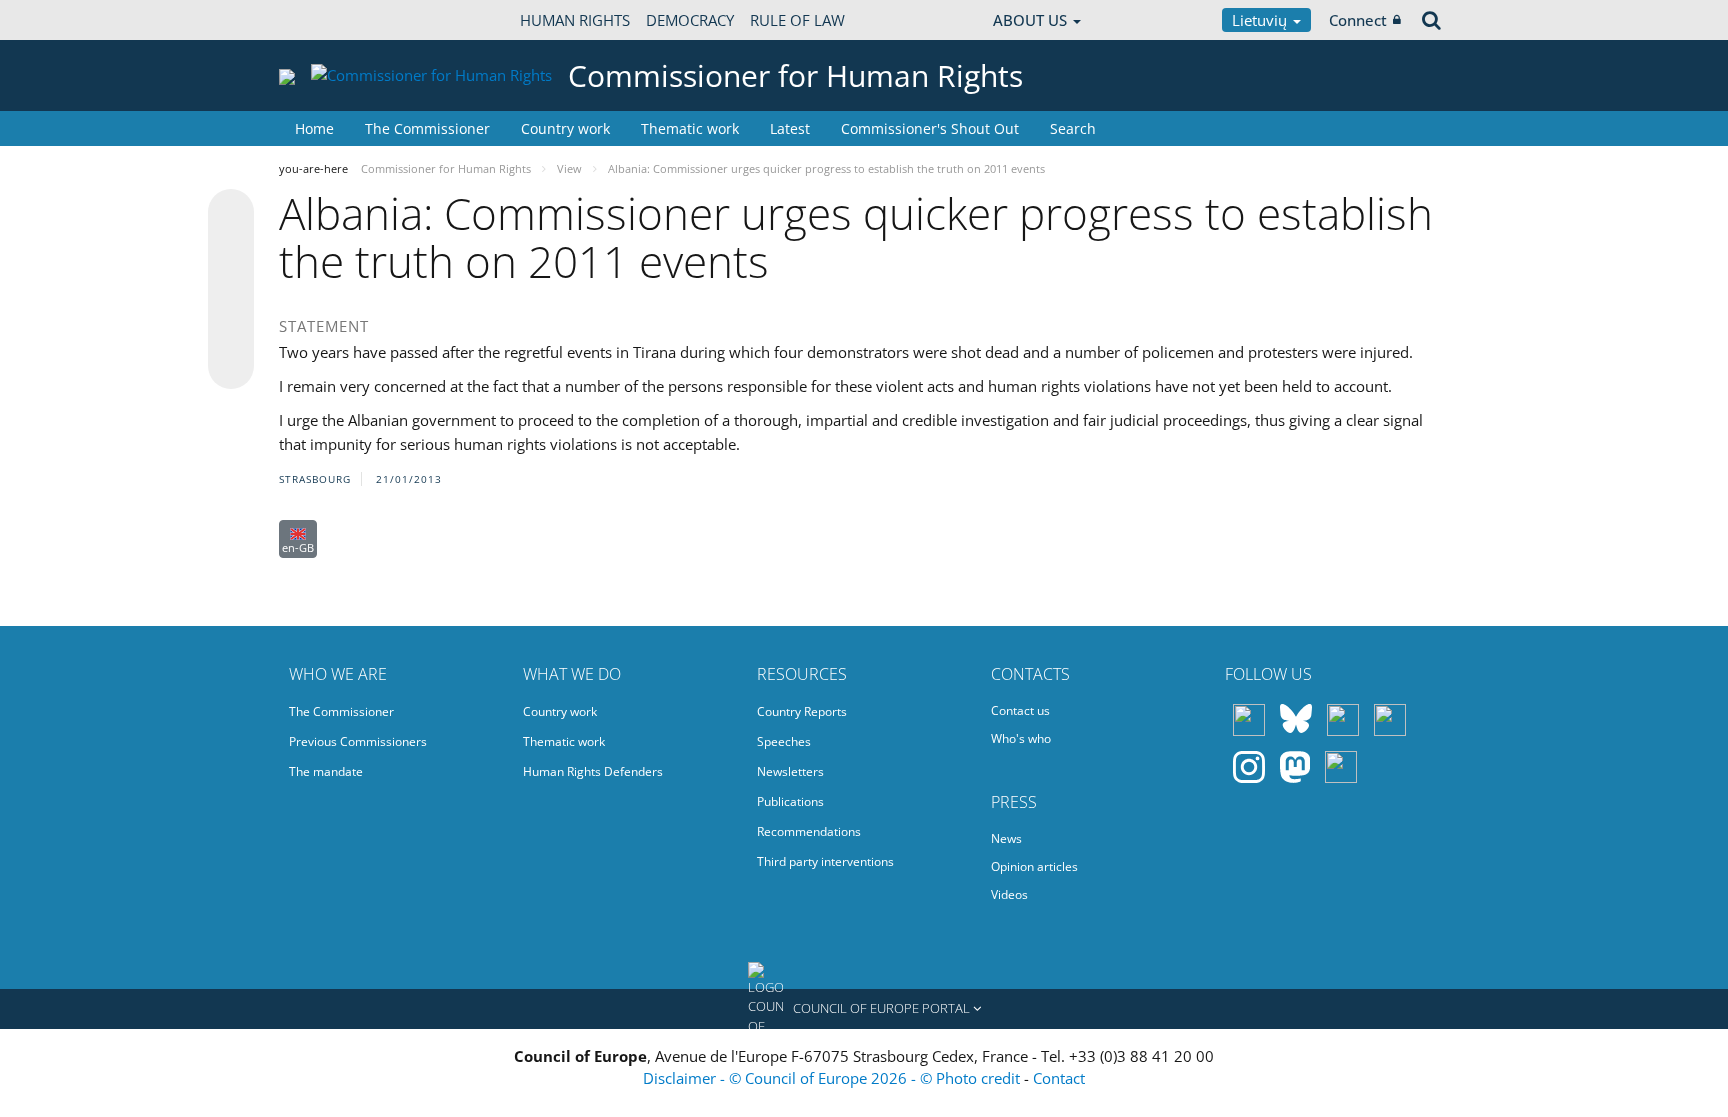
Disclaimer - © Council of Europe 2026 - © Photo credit (833, 1078)
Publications (790, 801)
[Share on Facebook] (231, 290)
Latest (790, 128)
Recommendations (809, 831)
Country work (565, 128)
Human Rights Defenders (593, 771)
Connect (1358, 20)
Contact (1059, 1078)
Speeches (784, 741)
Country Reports (802, 711)
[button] (864, 1009)
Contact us (1020, 710)
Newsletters (790, 771)
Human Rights (575, 20)
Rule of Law (797, 20)
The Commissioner (427, 128)
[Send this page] (231, 366)
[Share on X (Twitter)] (231, 252)
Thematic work (690, 128)
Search (1073, 128)
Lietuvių (1261, 20)
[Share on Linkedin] (231, 328)
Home (314, 128)
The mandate (326, 771)
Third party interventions (825, 861)
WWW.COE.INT (329, 20)
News (1006, 838)
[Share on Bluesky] (231, 214)
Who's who (1021, 738)
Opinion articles (1034, 866)
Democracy (690, 20)
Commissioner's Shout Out (930, 128)
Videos (1009, 894)
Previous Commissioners (358, 741)
